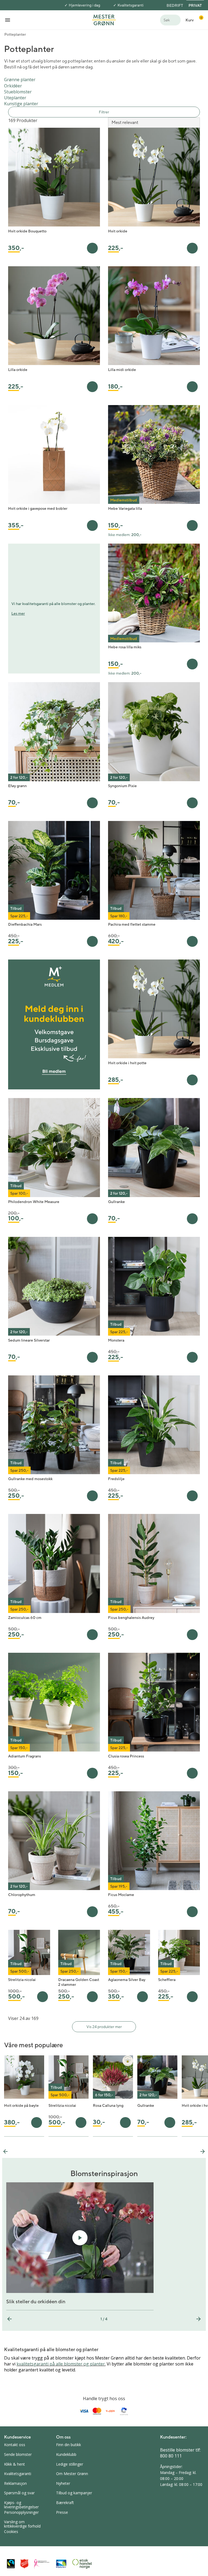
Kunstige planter (21, 104)
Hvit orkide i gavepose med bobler (38, 508)
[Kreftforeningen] (42, 2564)
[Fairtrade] (11, 2564)
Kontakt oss (15, 2445)
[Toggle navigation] (8, 20)
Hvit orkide (118, 231)
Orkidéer (13, 86)
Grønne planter (20, 80)
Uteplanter (15, 98)
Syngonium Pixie (122, 786)
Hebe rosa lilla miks (125, 647)
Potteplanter (15, 34)
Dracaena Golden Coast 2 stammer (79, 1982)
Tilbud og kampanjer (74, 2493)
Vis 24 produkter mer (104, 2027)
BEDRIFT (175, 5)
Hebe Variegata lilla (125, 508)
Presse (62, 2512)
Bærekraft (65, 2503)
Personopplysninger (21, 2512)
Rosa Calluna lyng (108, 2105)
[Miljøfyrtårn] (61, 2564)
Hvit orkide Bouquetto (27, 231)
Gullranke (116, 1202)
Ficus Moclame (121, 1895)
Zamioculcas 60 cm (25, 1618)
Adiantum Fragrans (25, 1756)
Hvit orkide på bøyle (21, 2105)
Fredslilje (116, 1479)
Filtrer (104, 112)
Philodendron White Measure (34, 1202)
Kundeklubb (66, 2454)
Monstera (116, 1340)
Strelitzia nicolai (22, 1980)
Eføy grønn (17, 786)
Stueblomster (18, 92)
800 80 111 (171, 2456)
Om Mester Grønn (72, 2474)
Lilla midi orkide (122, 370)
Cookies (11, 2531)
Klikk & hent (14, 2464)
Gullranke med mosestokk (30, 1479)
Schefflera (167, 1980)
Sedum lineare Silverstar (29, 1340)
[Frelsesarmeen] (24, 2564)
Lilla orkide (18, 370)
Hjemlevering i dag (84, 5)
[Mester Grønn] (104, 19)
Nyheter (63, 2483)
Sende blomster (18, 2454)
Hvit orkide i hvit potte (127, 1063)
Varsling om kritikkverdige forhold (22, 2524)
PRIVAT (195, 5)
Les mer (18, 613)
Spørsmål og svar (19, 2493)
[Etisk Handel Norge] (82, 2564)
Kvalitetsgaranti (131, 5)
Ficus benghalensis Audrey (131, 1618)
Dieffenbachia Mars (25, 924)
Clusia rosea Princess (126, 1756)
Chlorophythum (22, 1895)
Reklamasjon (15, 2483)
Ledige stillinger (70, 2464)
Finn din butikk (69, 2445)
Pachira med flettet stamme (132, 924)
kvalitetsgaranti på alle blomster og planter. (61, 2364)
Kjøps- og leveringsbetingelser (21, 2505)
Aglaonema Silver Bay (127, 1980)
